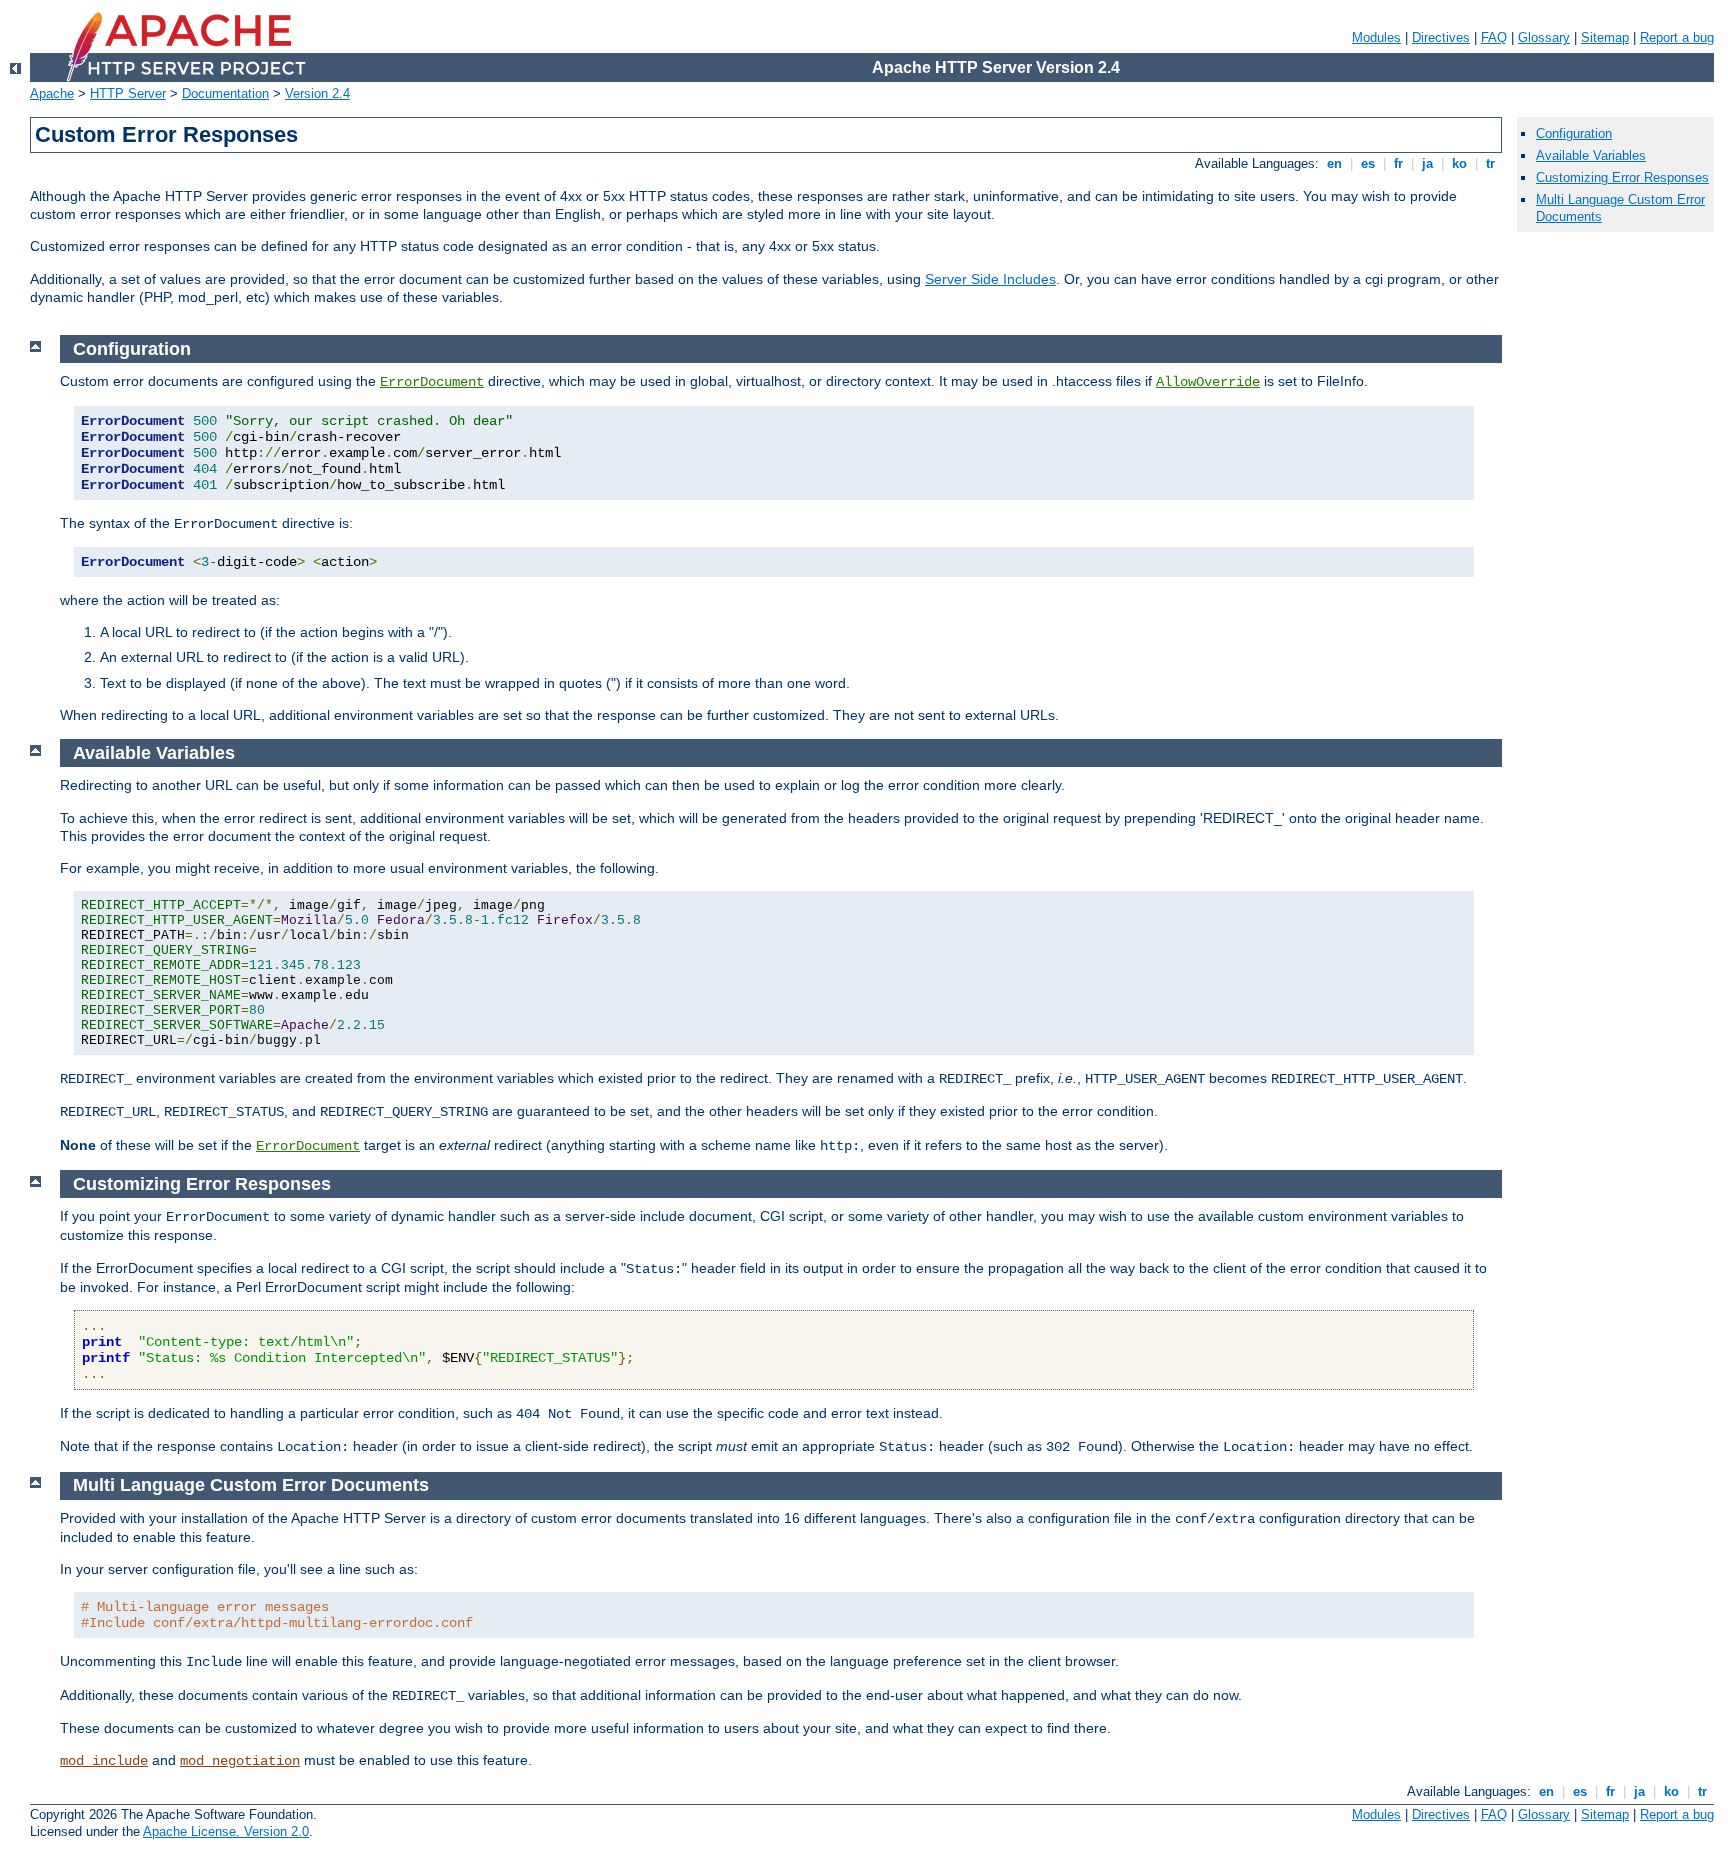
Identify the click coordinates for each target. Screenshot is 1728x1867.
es (1368, 163)
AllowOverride (1208, 382)
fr (1398, 163)
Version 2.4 (317, 93)
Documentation (225, 93)
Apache (52, 93)
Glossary (1544, 37)
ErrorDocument (432, 382)
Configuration (1574, 133)
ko (1459, 163)
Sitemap (1605, 37)
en (1334, 163)
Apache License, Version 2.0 (226, 1831)
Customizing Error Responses (1622, 177)
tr (1490, 163)
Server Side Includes (990, 279)
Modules (1376, 37)
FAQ (1494, 37)
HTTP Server (128, 93)
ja (1427, 163)
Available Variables (1591, 155)
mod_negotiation (240, 1761)
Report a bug (1677, 37)
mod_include (104, 1761)
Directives (1441, 37)
